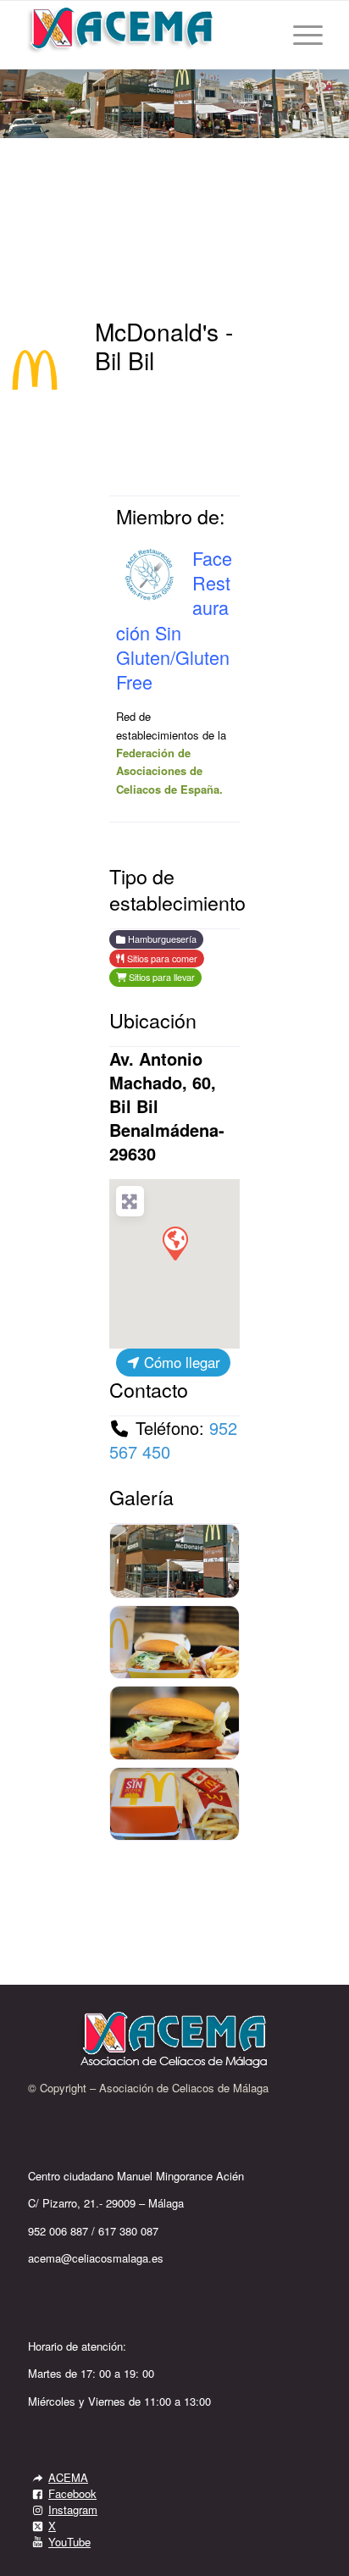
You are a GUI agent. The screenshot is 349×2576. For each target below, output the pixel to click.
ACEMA (68, 2477)
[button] (174, 1243)
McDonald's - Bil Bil (164, 346)
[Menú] (299, 35)
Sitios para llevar (161, 977)
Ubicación (153, 1020)
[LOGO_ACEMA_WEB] (145, 35)
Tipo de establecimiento (177, 889)
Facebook (72, 2493)
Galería (141, 1497)
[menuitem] (299, 35)
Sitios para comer (161, 958)
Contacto (149, 1389)
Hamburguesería (161, 939)
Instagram (73, 2510)
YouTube (69, 2542)
